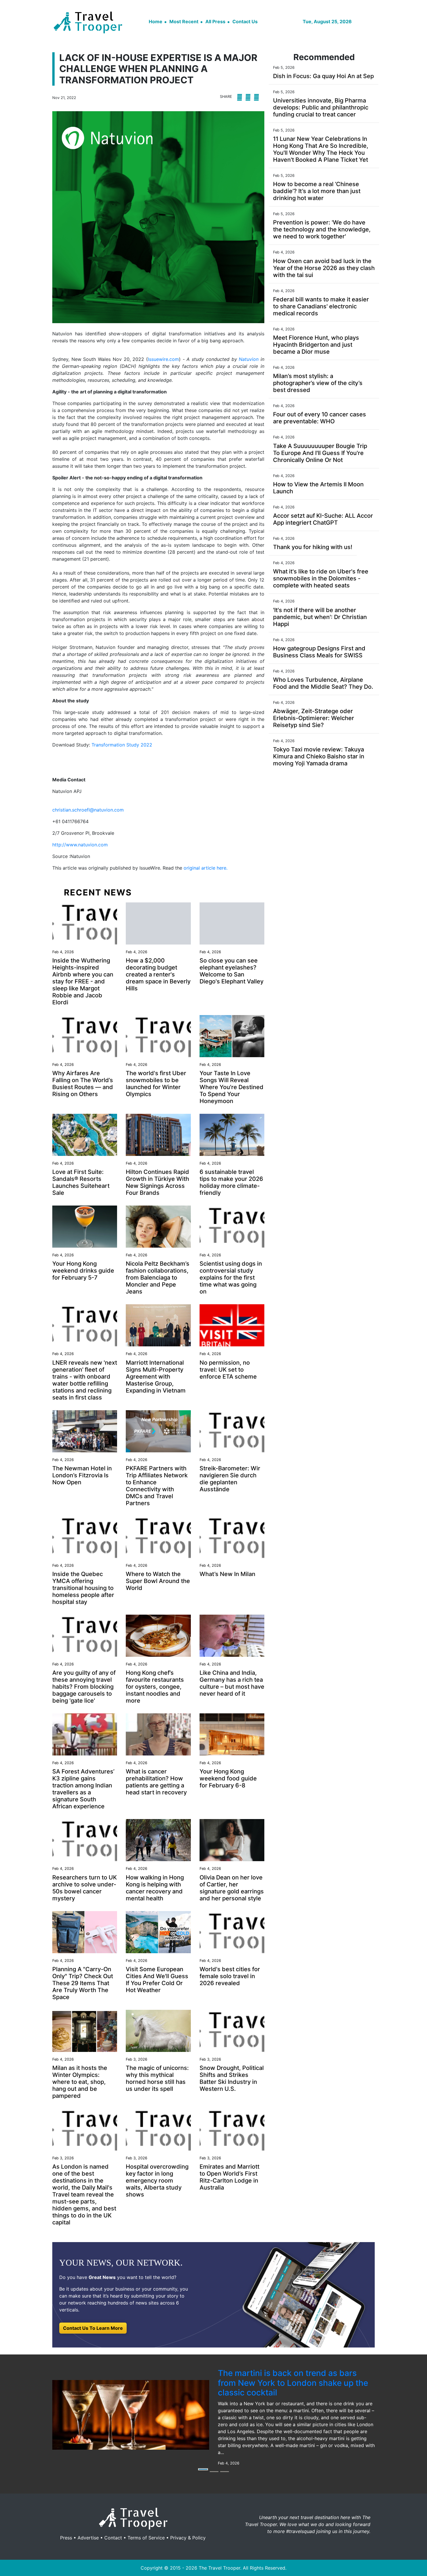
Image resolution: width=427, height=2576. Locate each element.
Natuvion (250, 359)
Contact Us (245, 21)
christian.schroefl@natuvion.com (88, 810)
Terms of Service (146, 2538)
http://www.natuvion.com (80, 845)
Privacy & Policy (188, 2538)
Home (156, 21)
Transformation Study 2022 (122, 745)
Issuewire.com (163, 359)
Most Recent (184, 21)
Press (66, 2538)
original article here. (206, 868)
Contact (113, 2538)
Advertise (88, 2538)
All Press (215, 21)
